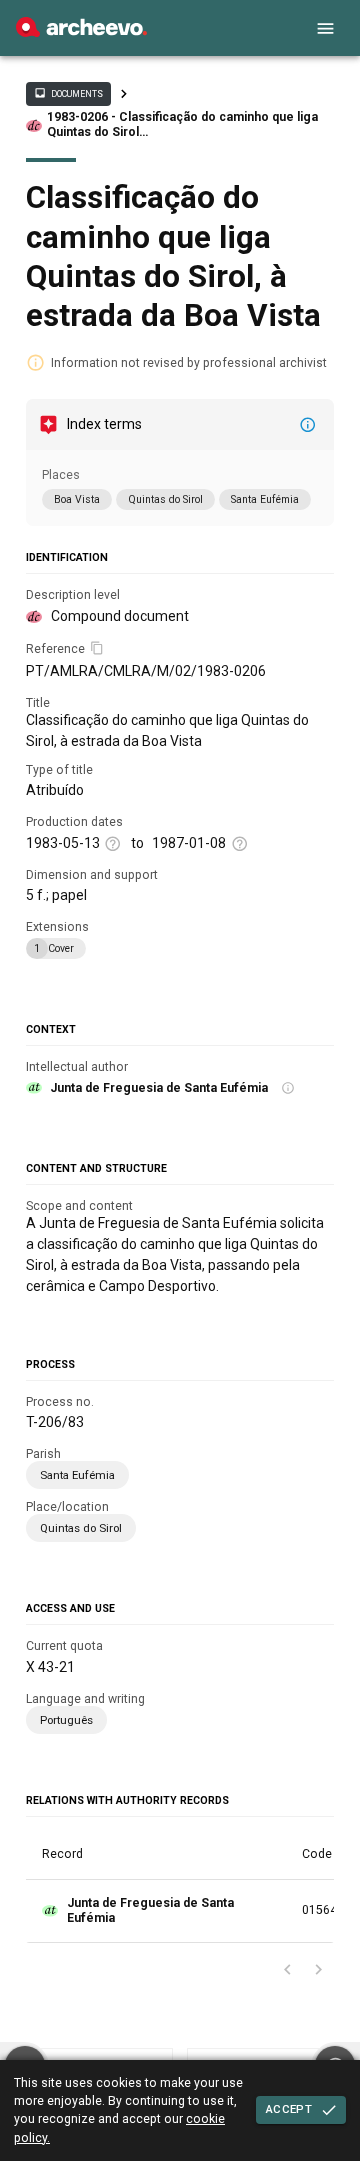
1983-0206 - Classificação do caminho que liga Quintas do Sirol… (182, 124)
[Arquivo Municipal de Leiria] (81, 32)
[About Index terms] (308, 425)
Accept (289, 2109)
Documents (68, 93)
